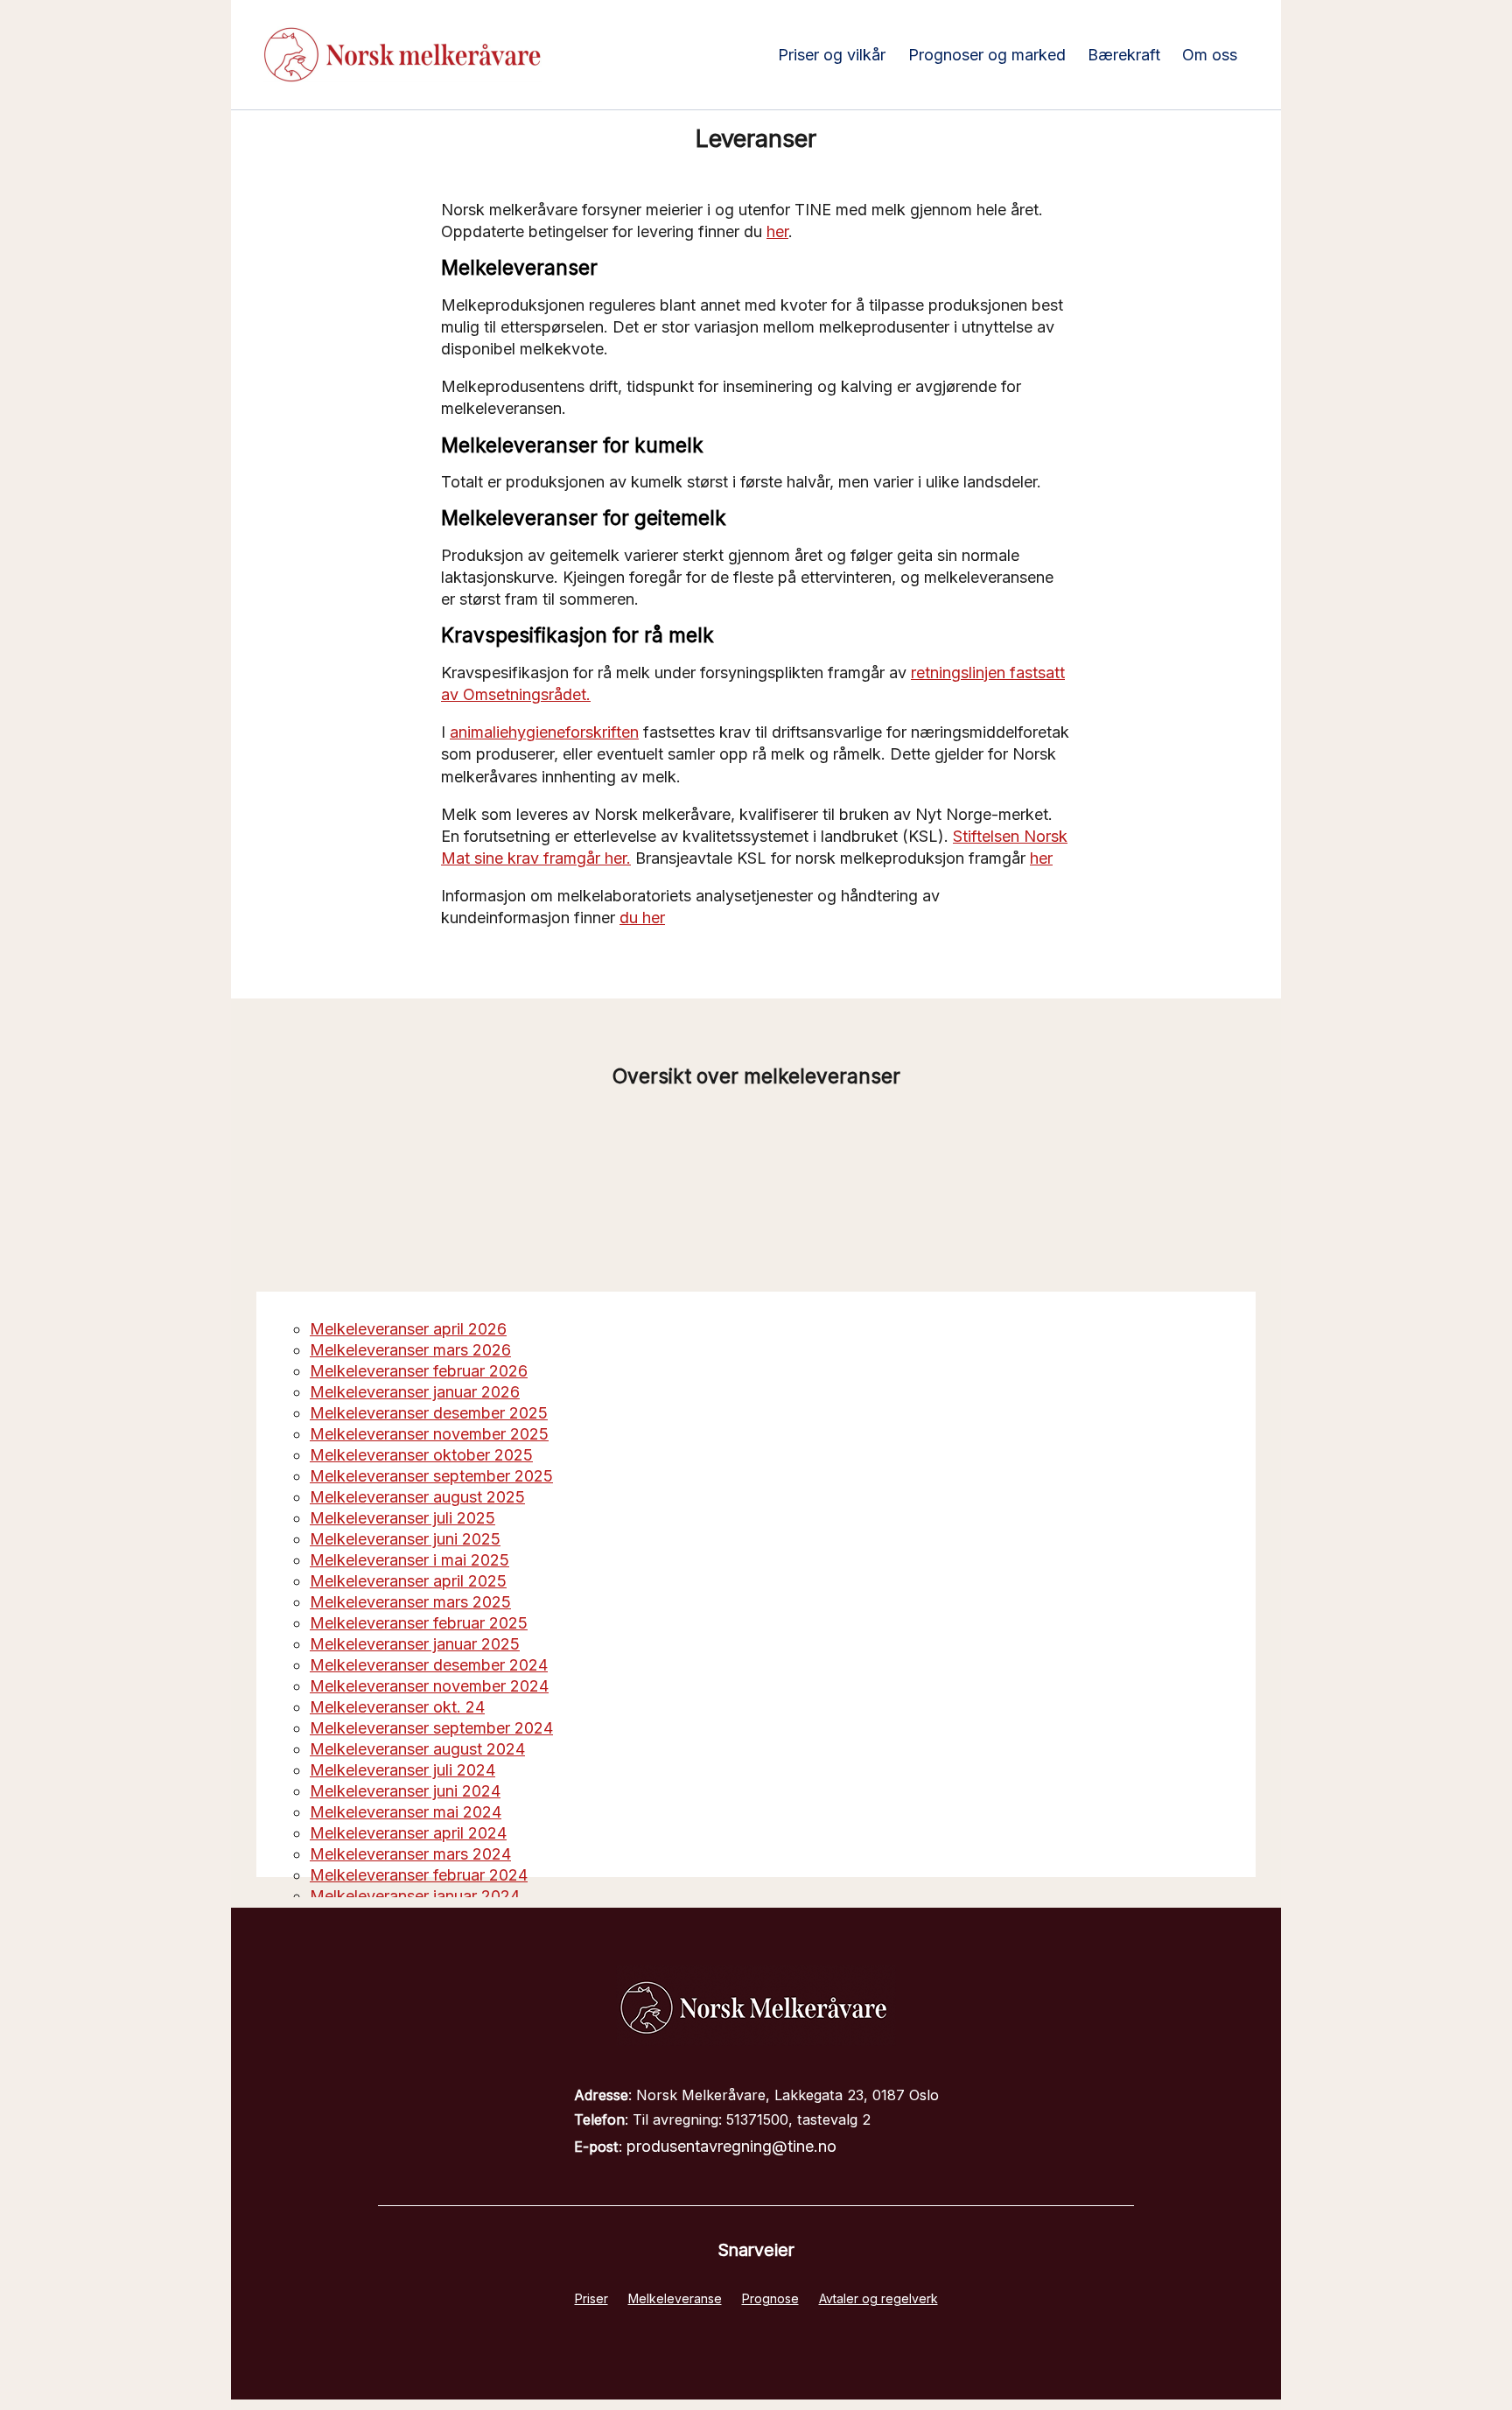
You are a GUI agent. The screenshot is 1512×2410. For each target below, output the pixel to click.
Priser (591, 2298)
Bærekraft (1124, 55)
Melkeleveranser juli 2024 (402, 1770)
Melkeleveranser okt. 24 (397, 1707)
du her (642, 918)
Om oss (1210, 55)
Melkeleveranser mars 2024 (410, 1854)
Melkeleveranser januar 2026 (415, 1392)
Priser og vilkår (832, 55)
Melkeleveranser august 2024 (417, 1749)
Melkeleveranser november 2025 (429, 1434)
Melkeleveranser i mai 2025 (409, 1560)
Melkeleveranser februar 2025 (419, 1623)
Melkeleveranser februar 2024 (419, 1875)
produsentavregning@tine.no (731, 2146)
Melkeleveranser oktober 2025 (421, 1455)
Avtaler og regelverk (878, 2298)
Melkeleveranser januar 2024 (415, 1896)
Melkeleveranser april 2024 (408, 1833)
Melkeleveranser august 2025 (417, 1497)
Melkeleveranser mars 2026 (410, 1350)
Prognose (770, 2298)
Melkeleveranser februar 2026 (419, 1371)
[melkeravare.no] (756, 2040)
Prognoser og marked (987, 55)
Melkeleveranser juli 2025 (402, 1518)
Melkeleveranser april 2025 (408, 1581)
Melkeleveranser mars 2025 (410, 1602)
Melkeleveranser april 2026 (408, 1329)
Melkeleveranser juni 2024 (405, 1791)
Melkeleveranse (675, 2298)
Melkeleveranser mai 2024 (406, 1812)
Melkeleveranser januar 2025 (415, 1644)
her (777, 231)
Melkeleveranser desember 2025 (429, 1413)
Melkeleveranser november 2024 (429, 1686)
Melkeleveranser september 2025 (431, 1476)
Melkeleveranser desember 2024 (429, 1665)
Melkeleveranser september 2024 (431, 1728)
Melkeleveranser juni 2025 (405, 1539)
